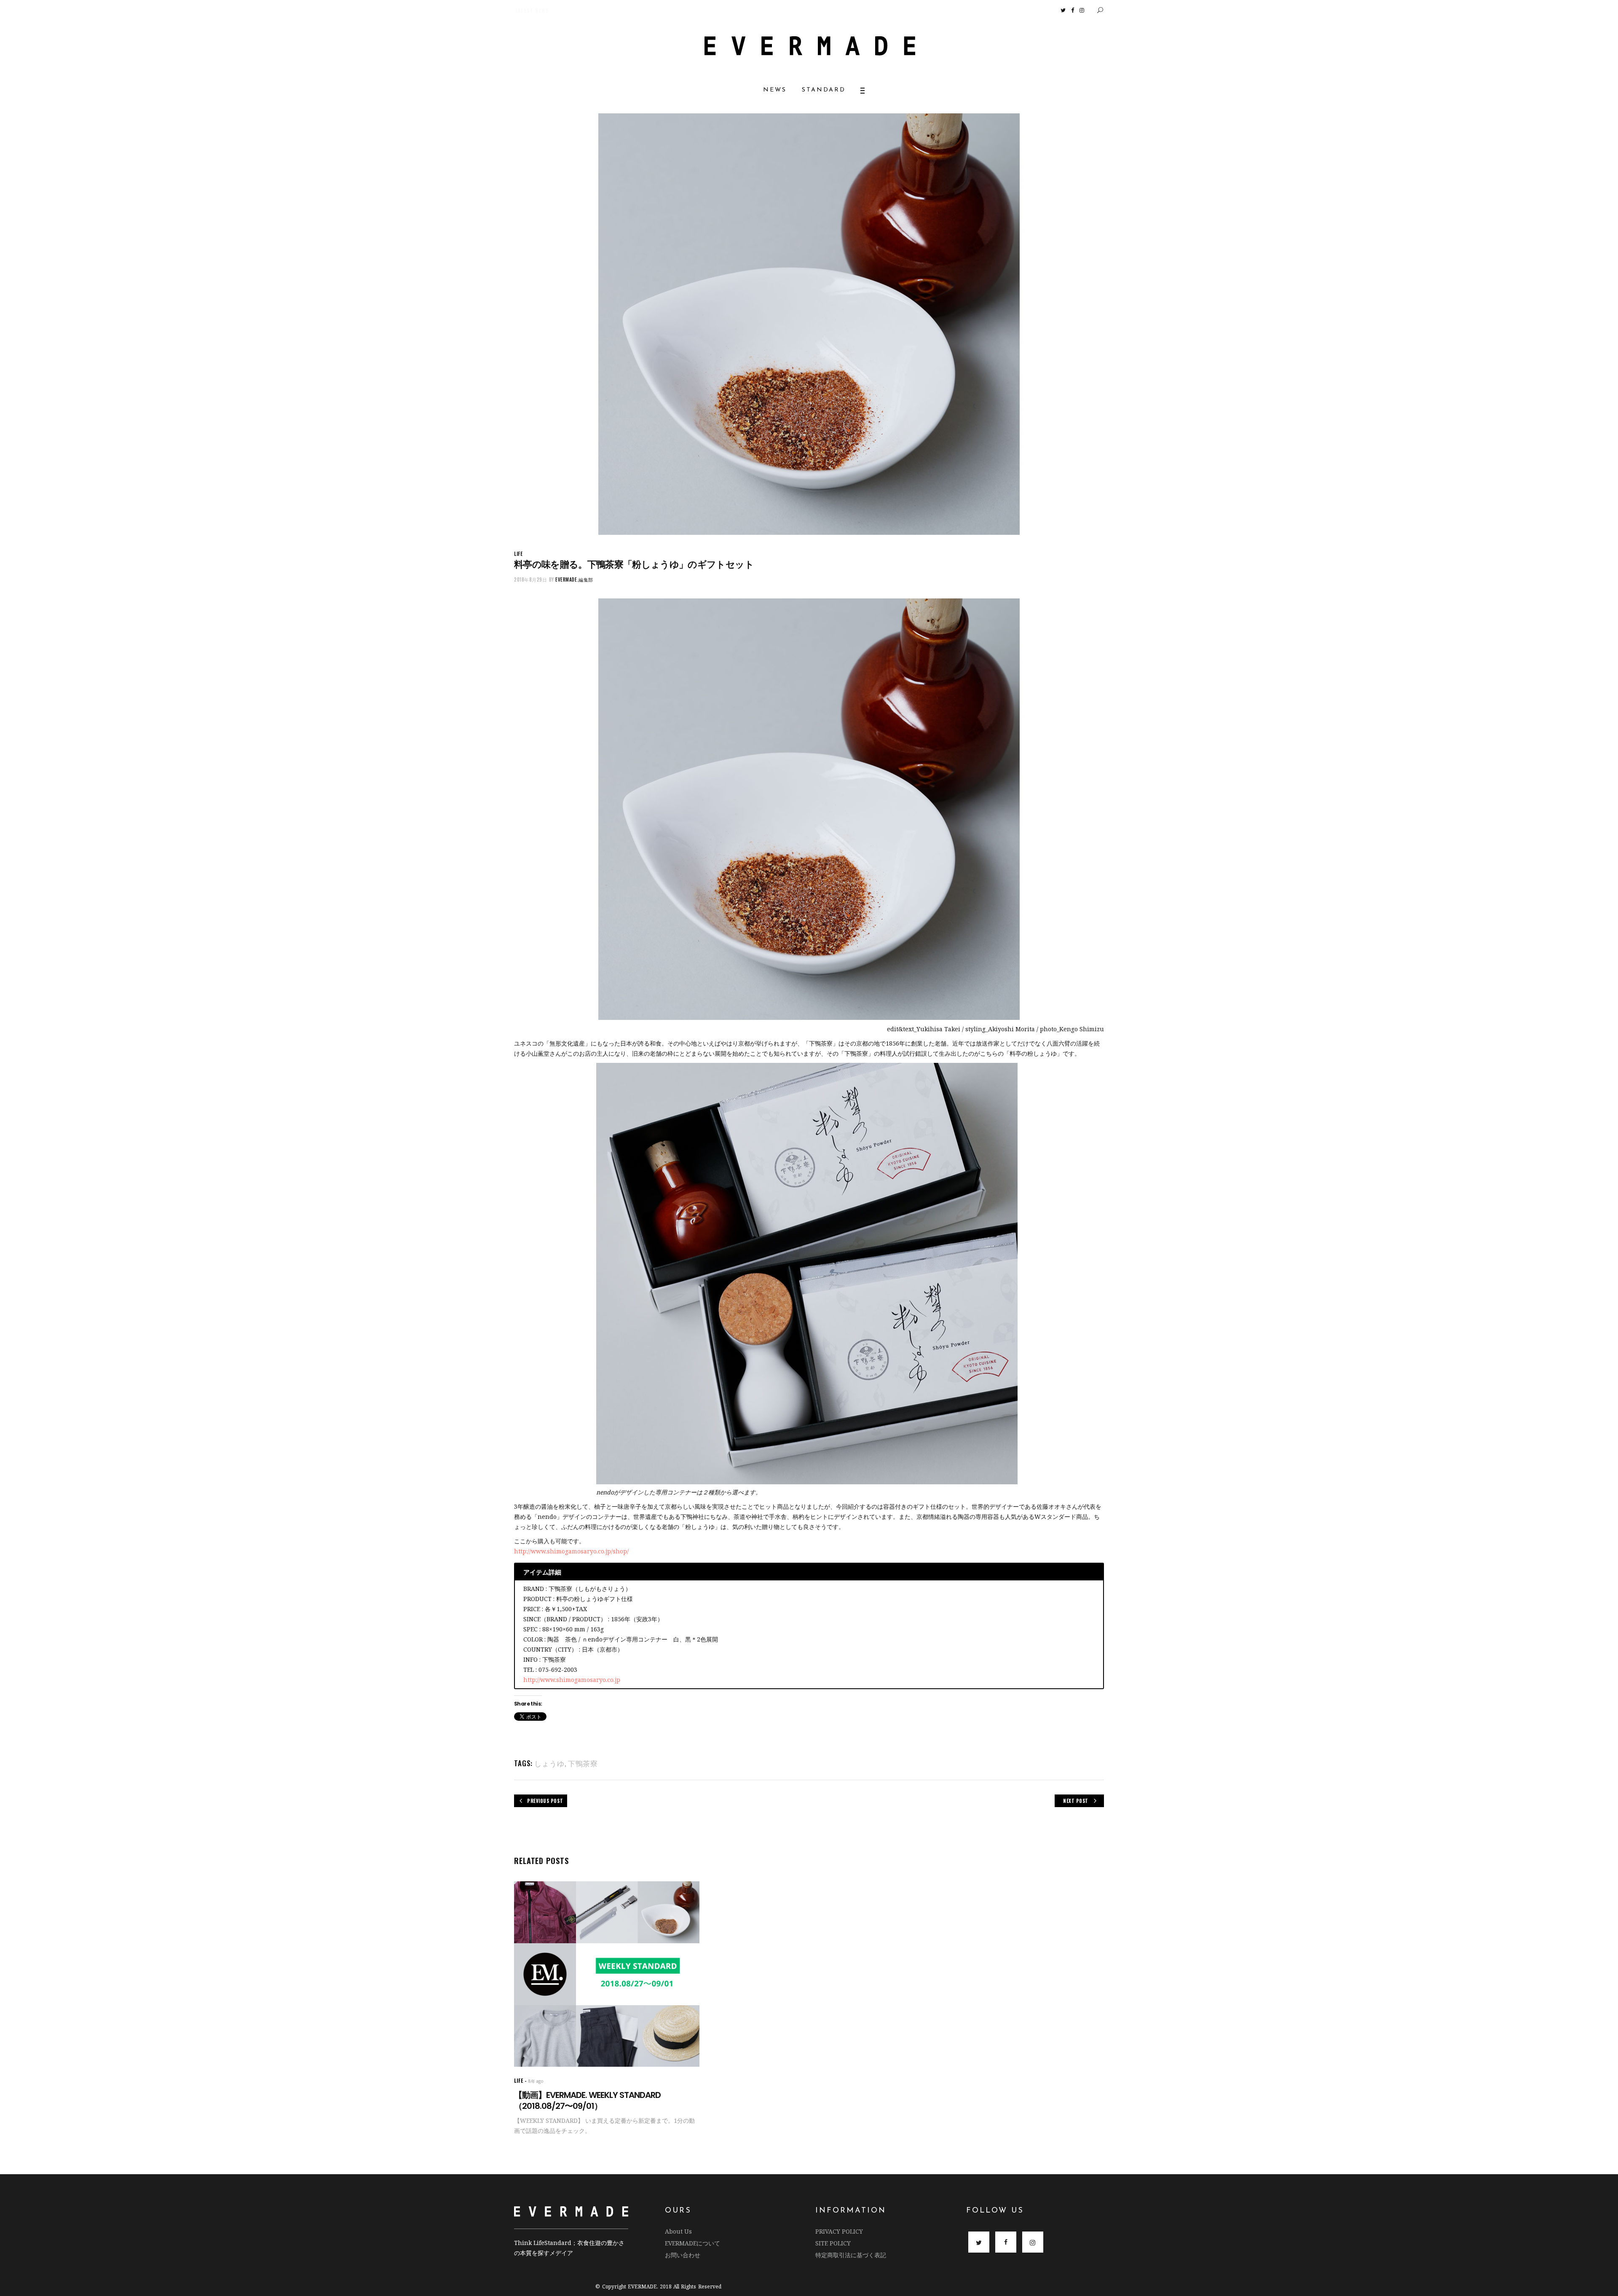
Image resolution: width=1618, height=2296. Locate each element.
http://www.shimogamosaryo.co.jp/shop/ (571, 1551)
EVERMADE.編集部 (574, 579)
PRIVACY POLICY (839, 2231)
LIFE (518, 554)
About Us (678, 2231)
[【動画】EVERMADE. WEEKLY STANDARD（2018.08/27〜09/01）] (607, 1974)
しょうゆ (549, 1763)
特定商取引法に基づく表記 (851, 2255)
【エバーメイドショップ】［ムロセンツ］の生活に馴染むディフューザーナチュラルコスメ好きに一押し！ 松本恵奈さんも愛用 (589, 10)
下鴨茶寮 (583, 1763)
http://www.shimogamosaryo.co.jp (572, 1680)
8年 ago (536, 2081)
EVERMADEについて (692, 2243)
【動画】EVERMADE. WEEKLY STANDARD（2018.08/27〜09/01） (587, 2100)
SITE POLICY (833, 2243)
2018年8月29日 (531, 579)
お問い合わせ (683, 2255)
